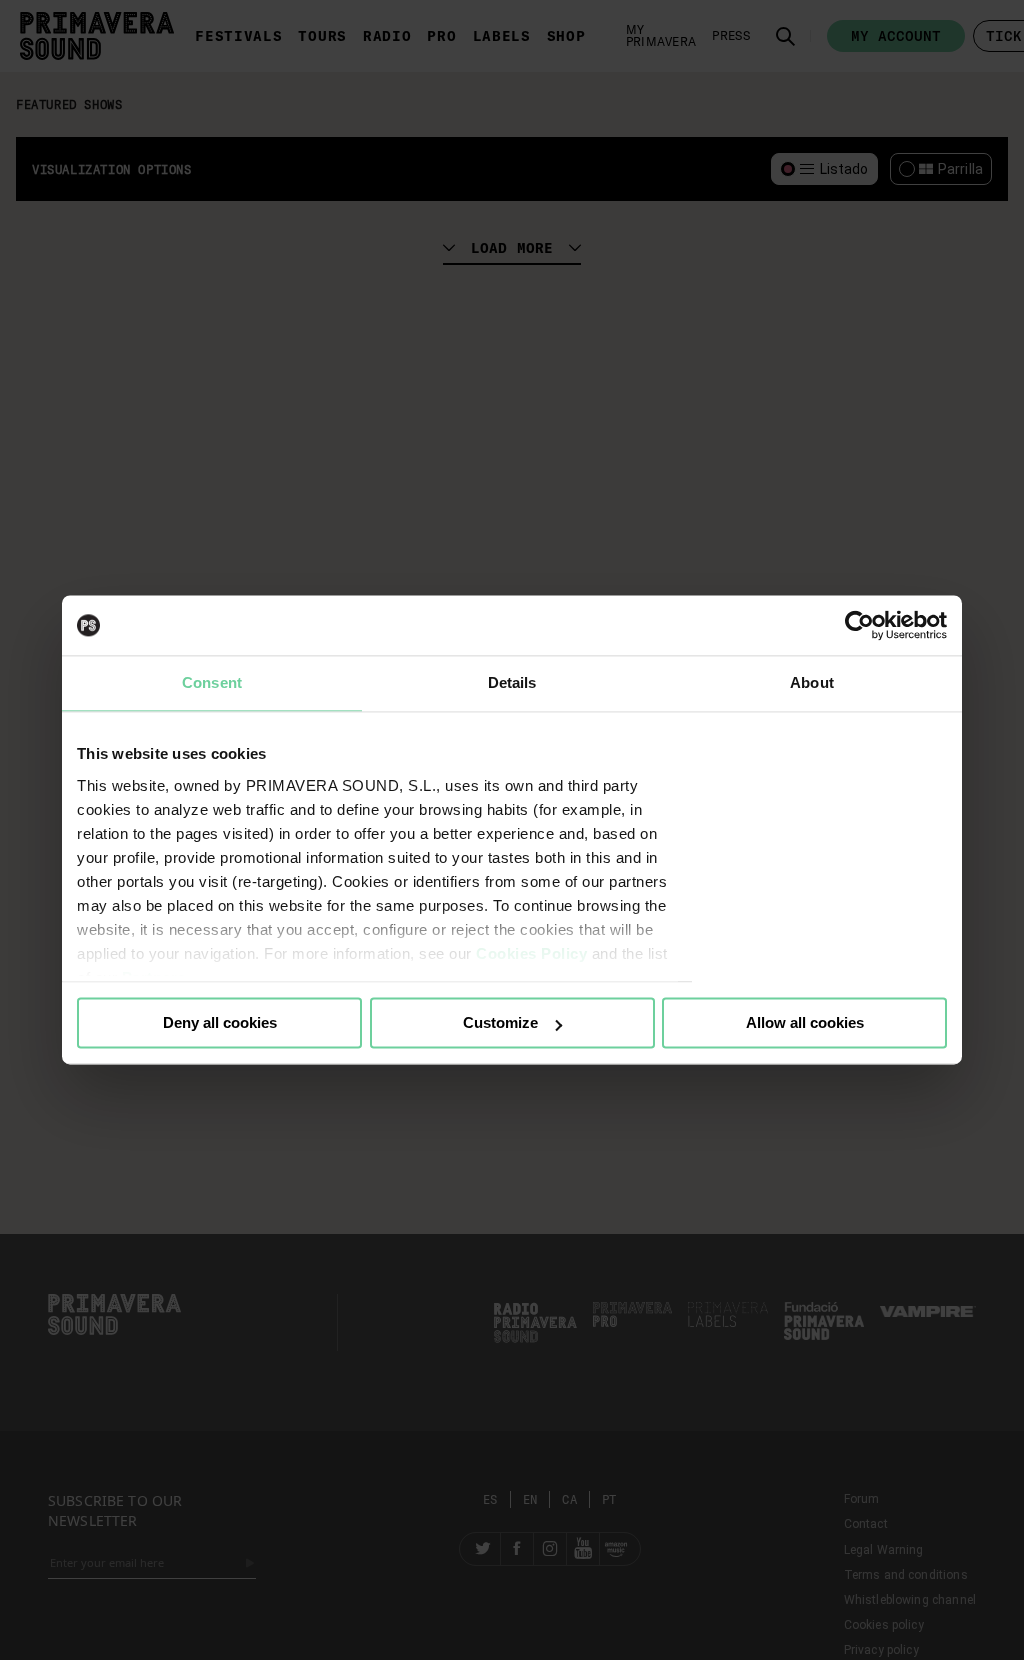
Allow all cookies (805, 1022)
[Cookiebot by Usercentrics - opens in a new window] (859, 625)
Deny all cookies (220, 1022)
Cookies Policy (531, 953)
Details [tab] (512, 682)
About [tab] (812, 682)
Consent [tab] (212, 682)
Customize (500, 1022)
